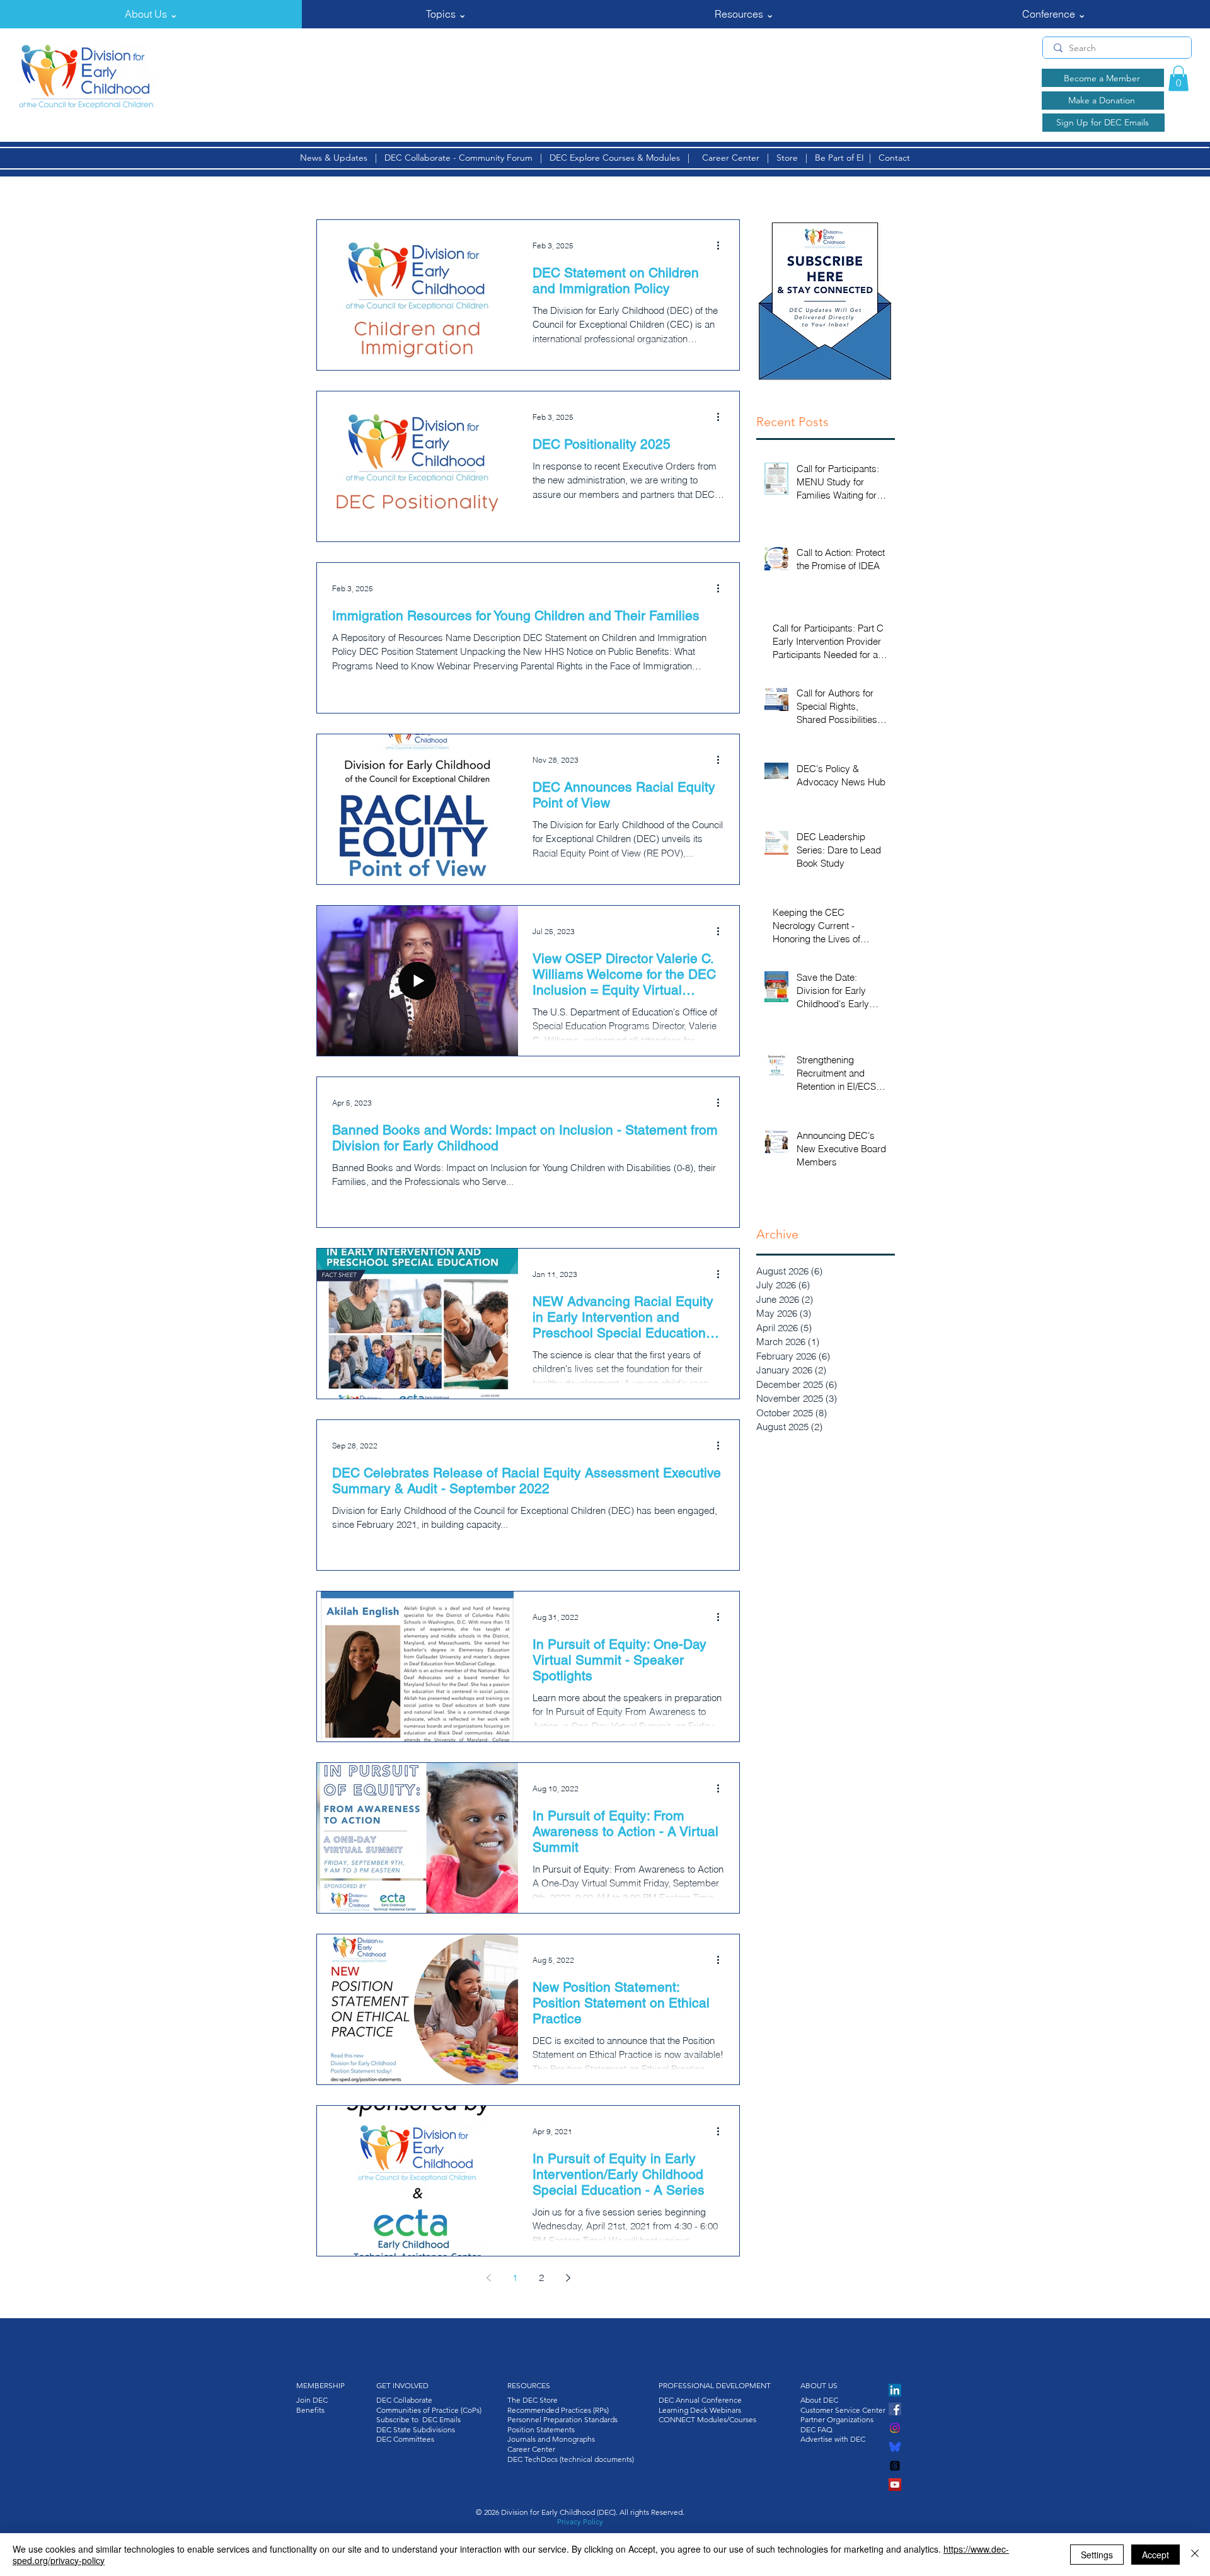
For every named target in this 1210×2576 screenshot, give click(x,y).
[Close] (1195, 2555)
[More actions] (722, 246)
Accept (1155, 2555)
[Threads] (895, 2466)
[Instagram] (895, 2428)
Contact (894, 158)
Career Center (731, 158)
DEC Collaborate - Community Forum (458, 158)
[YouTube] (895, 2485)
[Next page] (568, 2278)
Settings (1097, 2555)
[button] (151, 14)
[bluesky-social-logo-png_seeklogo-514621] (895, 2447)
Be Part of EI (839, 158)
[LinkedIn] (895, 2390)
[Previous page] (488, 2278)
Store (790, 158)
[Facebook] (895, 2409)
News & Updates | (342, 158)
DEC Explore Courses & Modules (615, 158)
